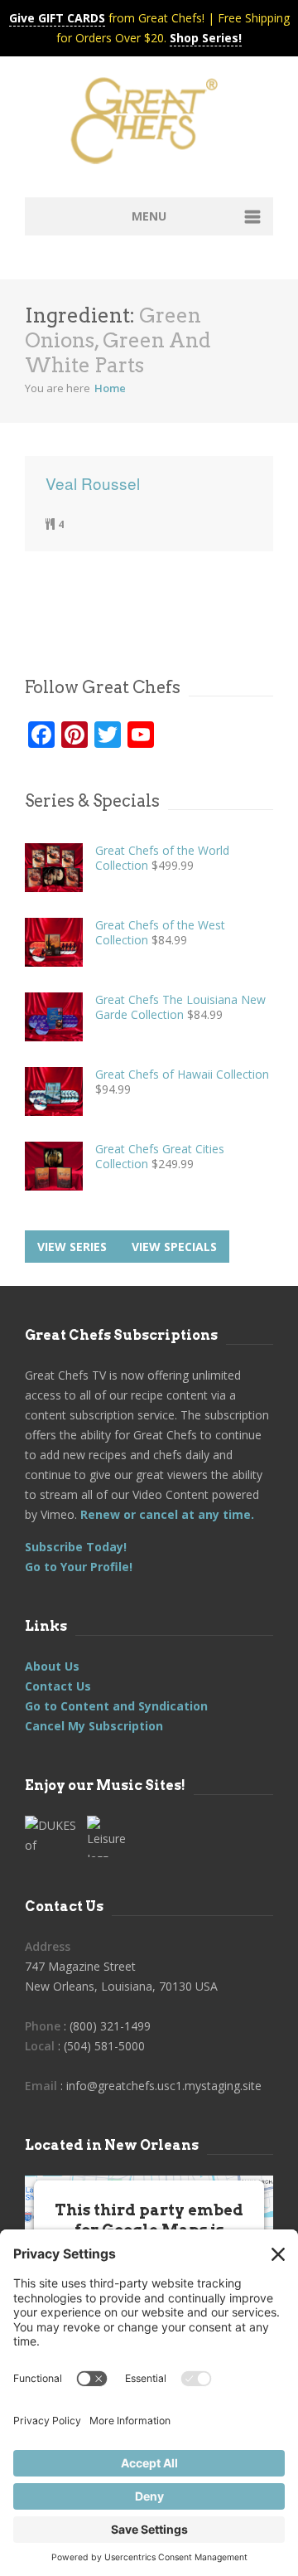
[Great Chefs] (149, 126)
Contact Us (58, 1686)
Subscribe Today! (76, 1547)
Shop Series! (206, 38)
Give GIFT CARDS (57, 18)
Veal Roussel (93, 483)
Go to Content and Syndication (116, 1706)
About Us (52, 1666)
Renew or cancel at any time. (166, 1514)
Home (110, 388)
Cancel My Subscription (94, 1726)
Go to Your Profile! (79, 1567)
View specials (174, 1247)
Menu (149, 216)
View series (72, 1247)
